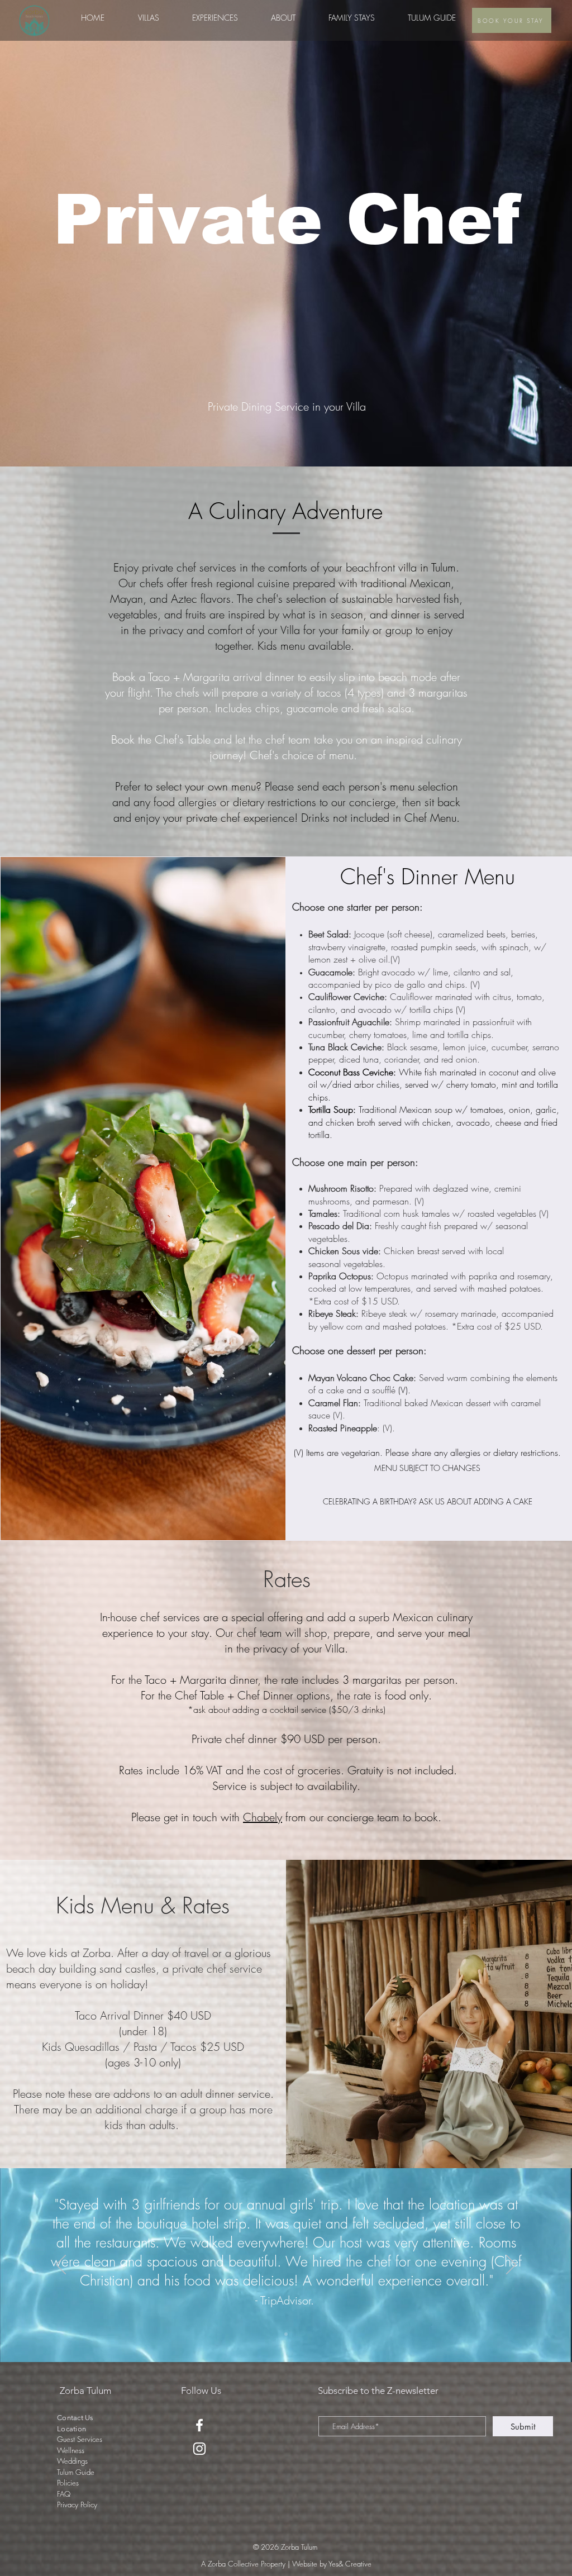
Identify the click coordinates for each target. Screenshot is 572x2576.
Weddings (72, 2461)
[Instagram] (199, 2449)
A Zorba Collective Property (243, 2564)
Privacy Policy (77, 2504)
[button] (215, 18)
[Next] (511, 2265)
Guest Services (80, 2439)
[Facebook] (199, 2425)
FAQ (64, 2494)
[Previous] (61, 2265)
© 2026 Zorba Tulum (286, 2547)
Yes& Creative (350, 2564)
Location (71, 2429)
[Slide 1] (286, 2334)
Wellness (71, 2450)
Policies (68, 2483)
